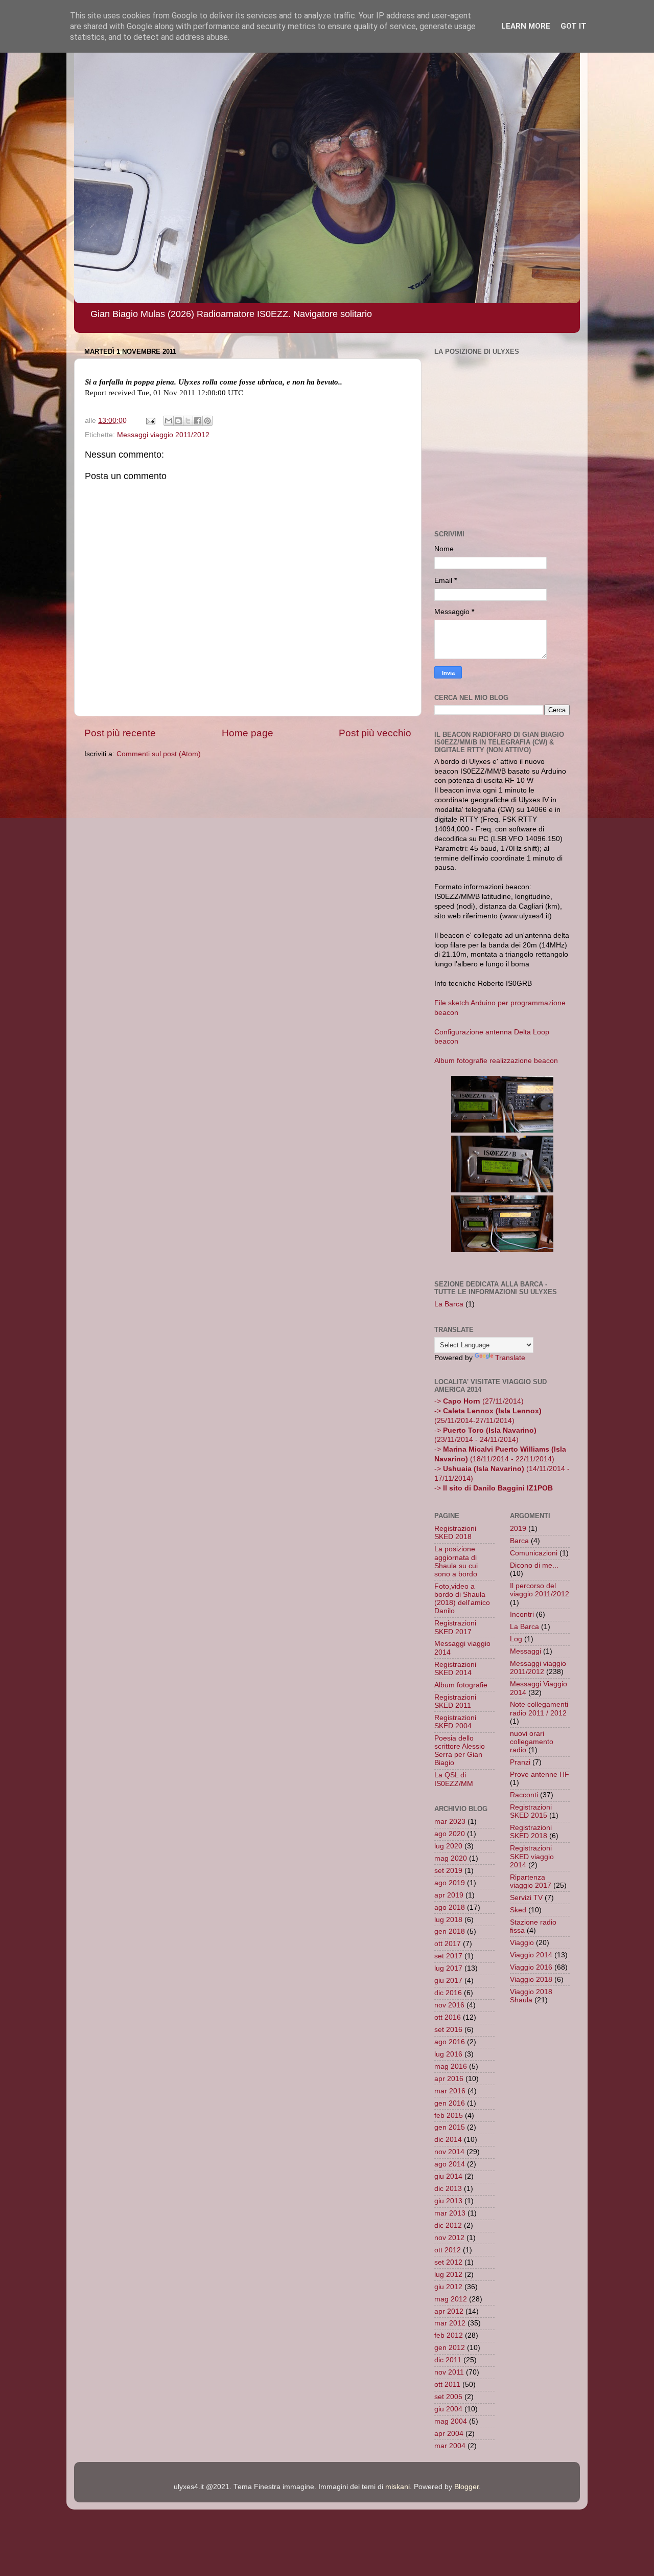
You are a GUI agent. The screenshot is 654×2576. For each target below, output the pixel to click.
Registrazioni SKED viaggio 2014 (532, 1856)
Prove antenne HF (540, 1775)
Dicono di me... (534, 1565)
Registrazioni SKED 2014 (455, 1669)
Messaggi (525, 1651)
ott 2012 (448, 2250)
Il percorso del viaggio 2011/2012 (540, 1590)
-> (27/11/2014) (479, 1401)
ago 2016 (450, 2042)
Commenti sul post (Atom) (159, 754)
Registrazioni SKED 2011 (455, 1701)
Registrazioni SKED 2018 (455, 1533)
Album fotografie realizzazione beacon (496, 1061)
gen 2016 (450, 2103)
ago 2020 (450, 1834)
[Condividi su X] (188, 421)
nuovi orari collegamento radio (532, 1742)
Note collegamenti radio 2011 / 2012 (539, 1709)
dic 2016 (448, 1993)
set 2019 (448, 1871)
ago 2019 (450, 1883)
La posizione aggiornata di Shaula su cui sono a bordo (456, 1562)
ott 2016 (448, 2017)
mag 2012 (451, 2299)
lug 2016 (448, 2054)
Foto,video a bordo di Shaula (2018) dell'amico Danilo (462, 1599)
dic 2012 (448, 2225)
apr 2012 (449, 2311)
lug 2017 (448, 1968)
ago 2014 (450, 2164)
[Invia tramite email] (169, 421)
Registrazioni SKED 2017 (455, 1627)
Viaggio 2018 (531, 1980)
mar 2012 (450, 2323)
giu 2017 (448, 1981)
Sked (518, 1910)
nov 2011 (449, 2372)
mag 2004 (451, 2421)
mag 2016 (451, 2066)
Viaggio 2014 (531, 1955)
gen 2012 (450, 2348)
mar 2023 (450, 1822)
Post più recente (120, 733)
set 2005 (448, 2397)
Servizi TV (526, 1898)
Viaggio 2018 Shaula (531, 1996)
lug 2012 (448, 2275)
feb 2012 (449, 2335)
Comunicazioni (534, 1553)
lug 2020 (448, 1846)
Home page (248, 733)
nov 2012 (449, 2238)
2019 (518, 1529)
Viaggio (522, 1943)
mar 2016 (450, 2091)
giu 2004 (448, 2409)
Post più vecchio (375, 733)
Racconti (524, 1795)
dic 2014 (448, 2140)
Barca (519, 1541)
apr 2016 (449, 2079)
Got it (574, 26)
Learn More (526, 26)
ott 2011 (447, 2385)
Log (516, 1639)
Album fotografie (461, 1685)
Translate (510, 1358)
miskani (398, 2487)
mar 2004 (450, 2446)
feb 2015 (449, 2116)
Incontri (522, 1614)
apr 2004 (449, 2434)
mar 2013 (450, 2213)
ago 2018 (450, 1907)
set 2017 (448, 1956)
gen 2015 (450, 2127)
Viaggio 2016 (531, 1967)
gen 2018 (450, 1931)
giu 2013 (448, 2201)
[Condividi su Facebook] (198, 421)
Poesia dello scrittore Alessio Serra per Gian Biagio (460, 1751)
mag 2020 (451, 1858)
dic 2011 (448, 2360)
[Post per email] (150, 421)
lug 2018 (448, 1920)
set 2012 (448, 2262)
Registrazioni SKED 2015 (531, 1811)
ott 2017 (448, 1944)
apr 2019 (449, 1895)
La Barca (449, 1304)
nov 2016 (449, 2005)
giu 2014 (448, 2176)
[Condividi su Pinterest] (207, 421)
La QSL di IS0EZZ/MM (454, 1779)
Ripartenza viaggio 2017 (531, 1881)
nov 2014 (449, 2152)
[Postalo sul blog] (178, 421)
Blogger (466, 2487)
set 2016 (448, 2030)
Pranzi (520, 1762)
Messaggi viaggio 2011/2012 (163, 435)
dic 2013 (448, 2189)
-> (494, 1488)
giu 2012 (448, 2287)
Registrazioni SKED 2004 (455, 1722)
